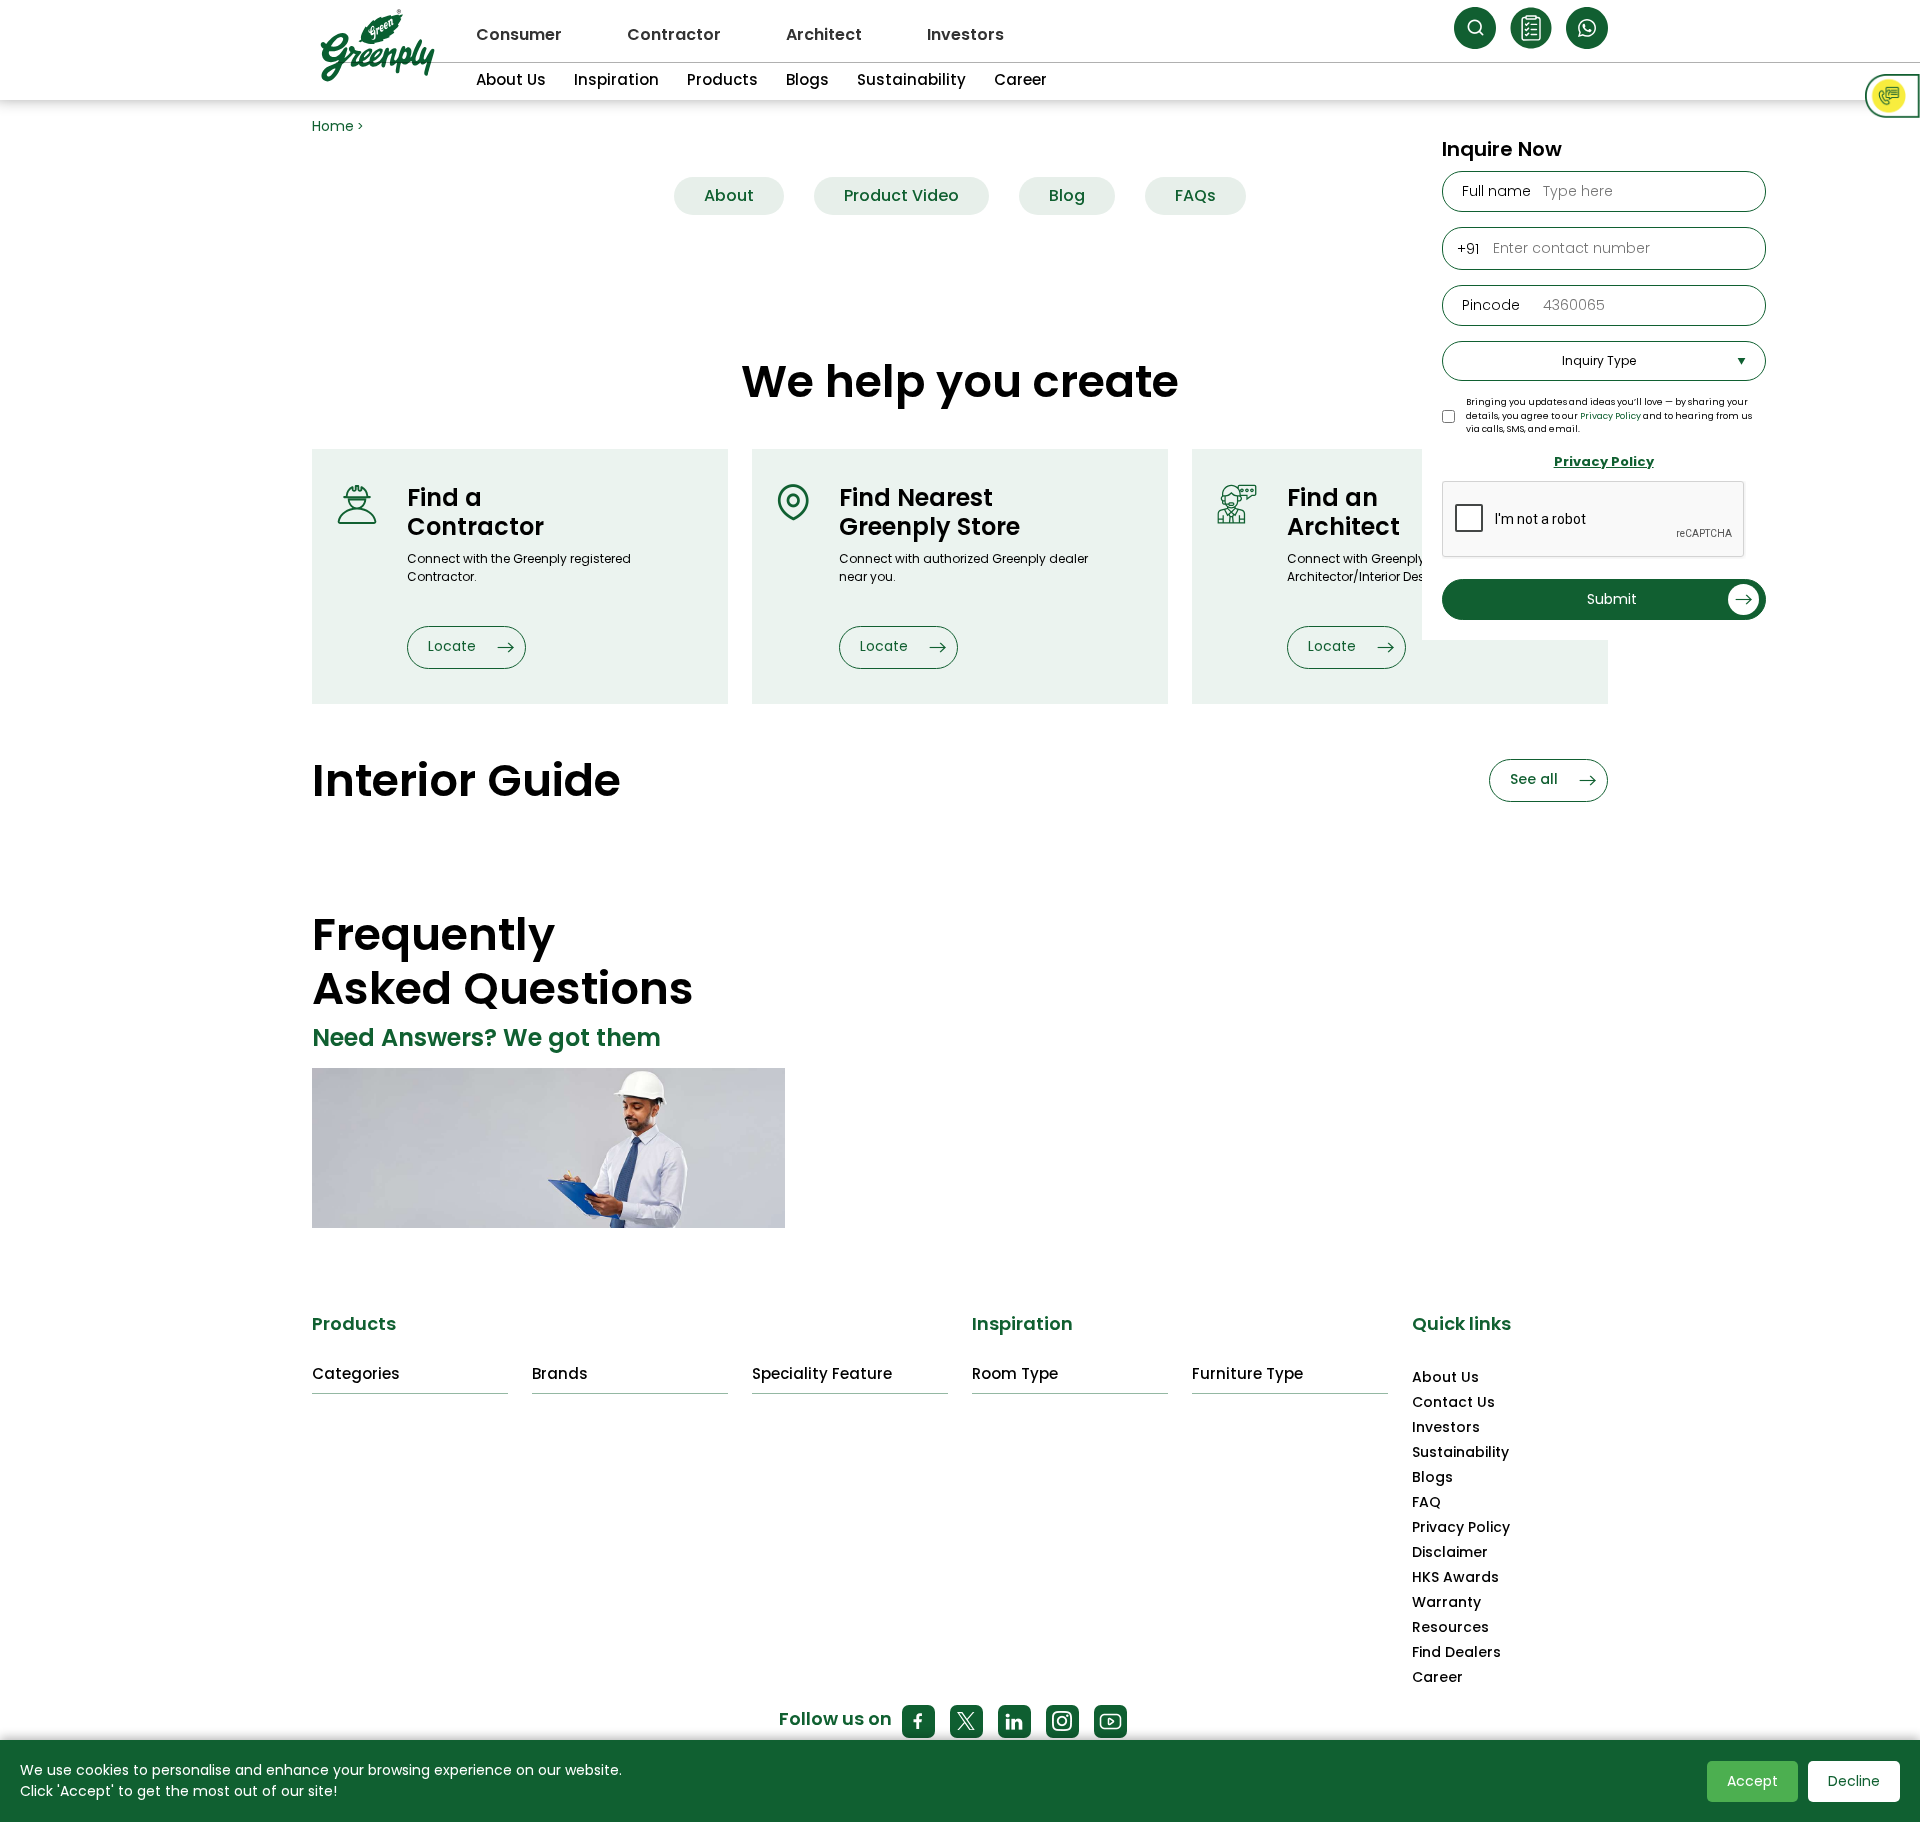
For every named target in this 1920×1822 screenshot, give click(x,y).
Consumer (519, 34)
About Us (511, 79)
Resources (1450, 1627)
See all (1536, 779)
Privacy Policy (1610, 416)
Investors (965, 34)
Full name (1496, 191)
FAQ (1426, 1502)
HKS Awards (1455, 1577)
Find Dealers (1456, 1652)
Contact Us (1453, 1402)
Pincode (1491, 305)
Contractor (674, 34)
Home (333, 126)
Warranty (1446, 1602)
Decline (1854, 1781)
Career (1020, 79)
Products (722, 79)
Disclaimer (1450, 1552)
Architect (824, 34)
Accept (1752, 1781)
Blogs (807, 79)
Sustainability (911, 79)
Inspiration (616, 79)
